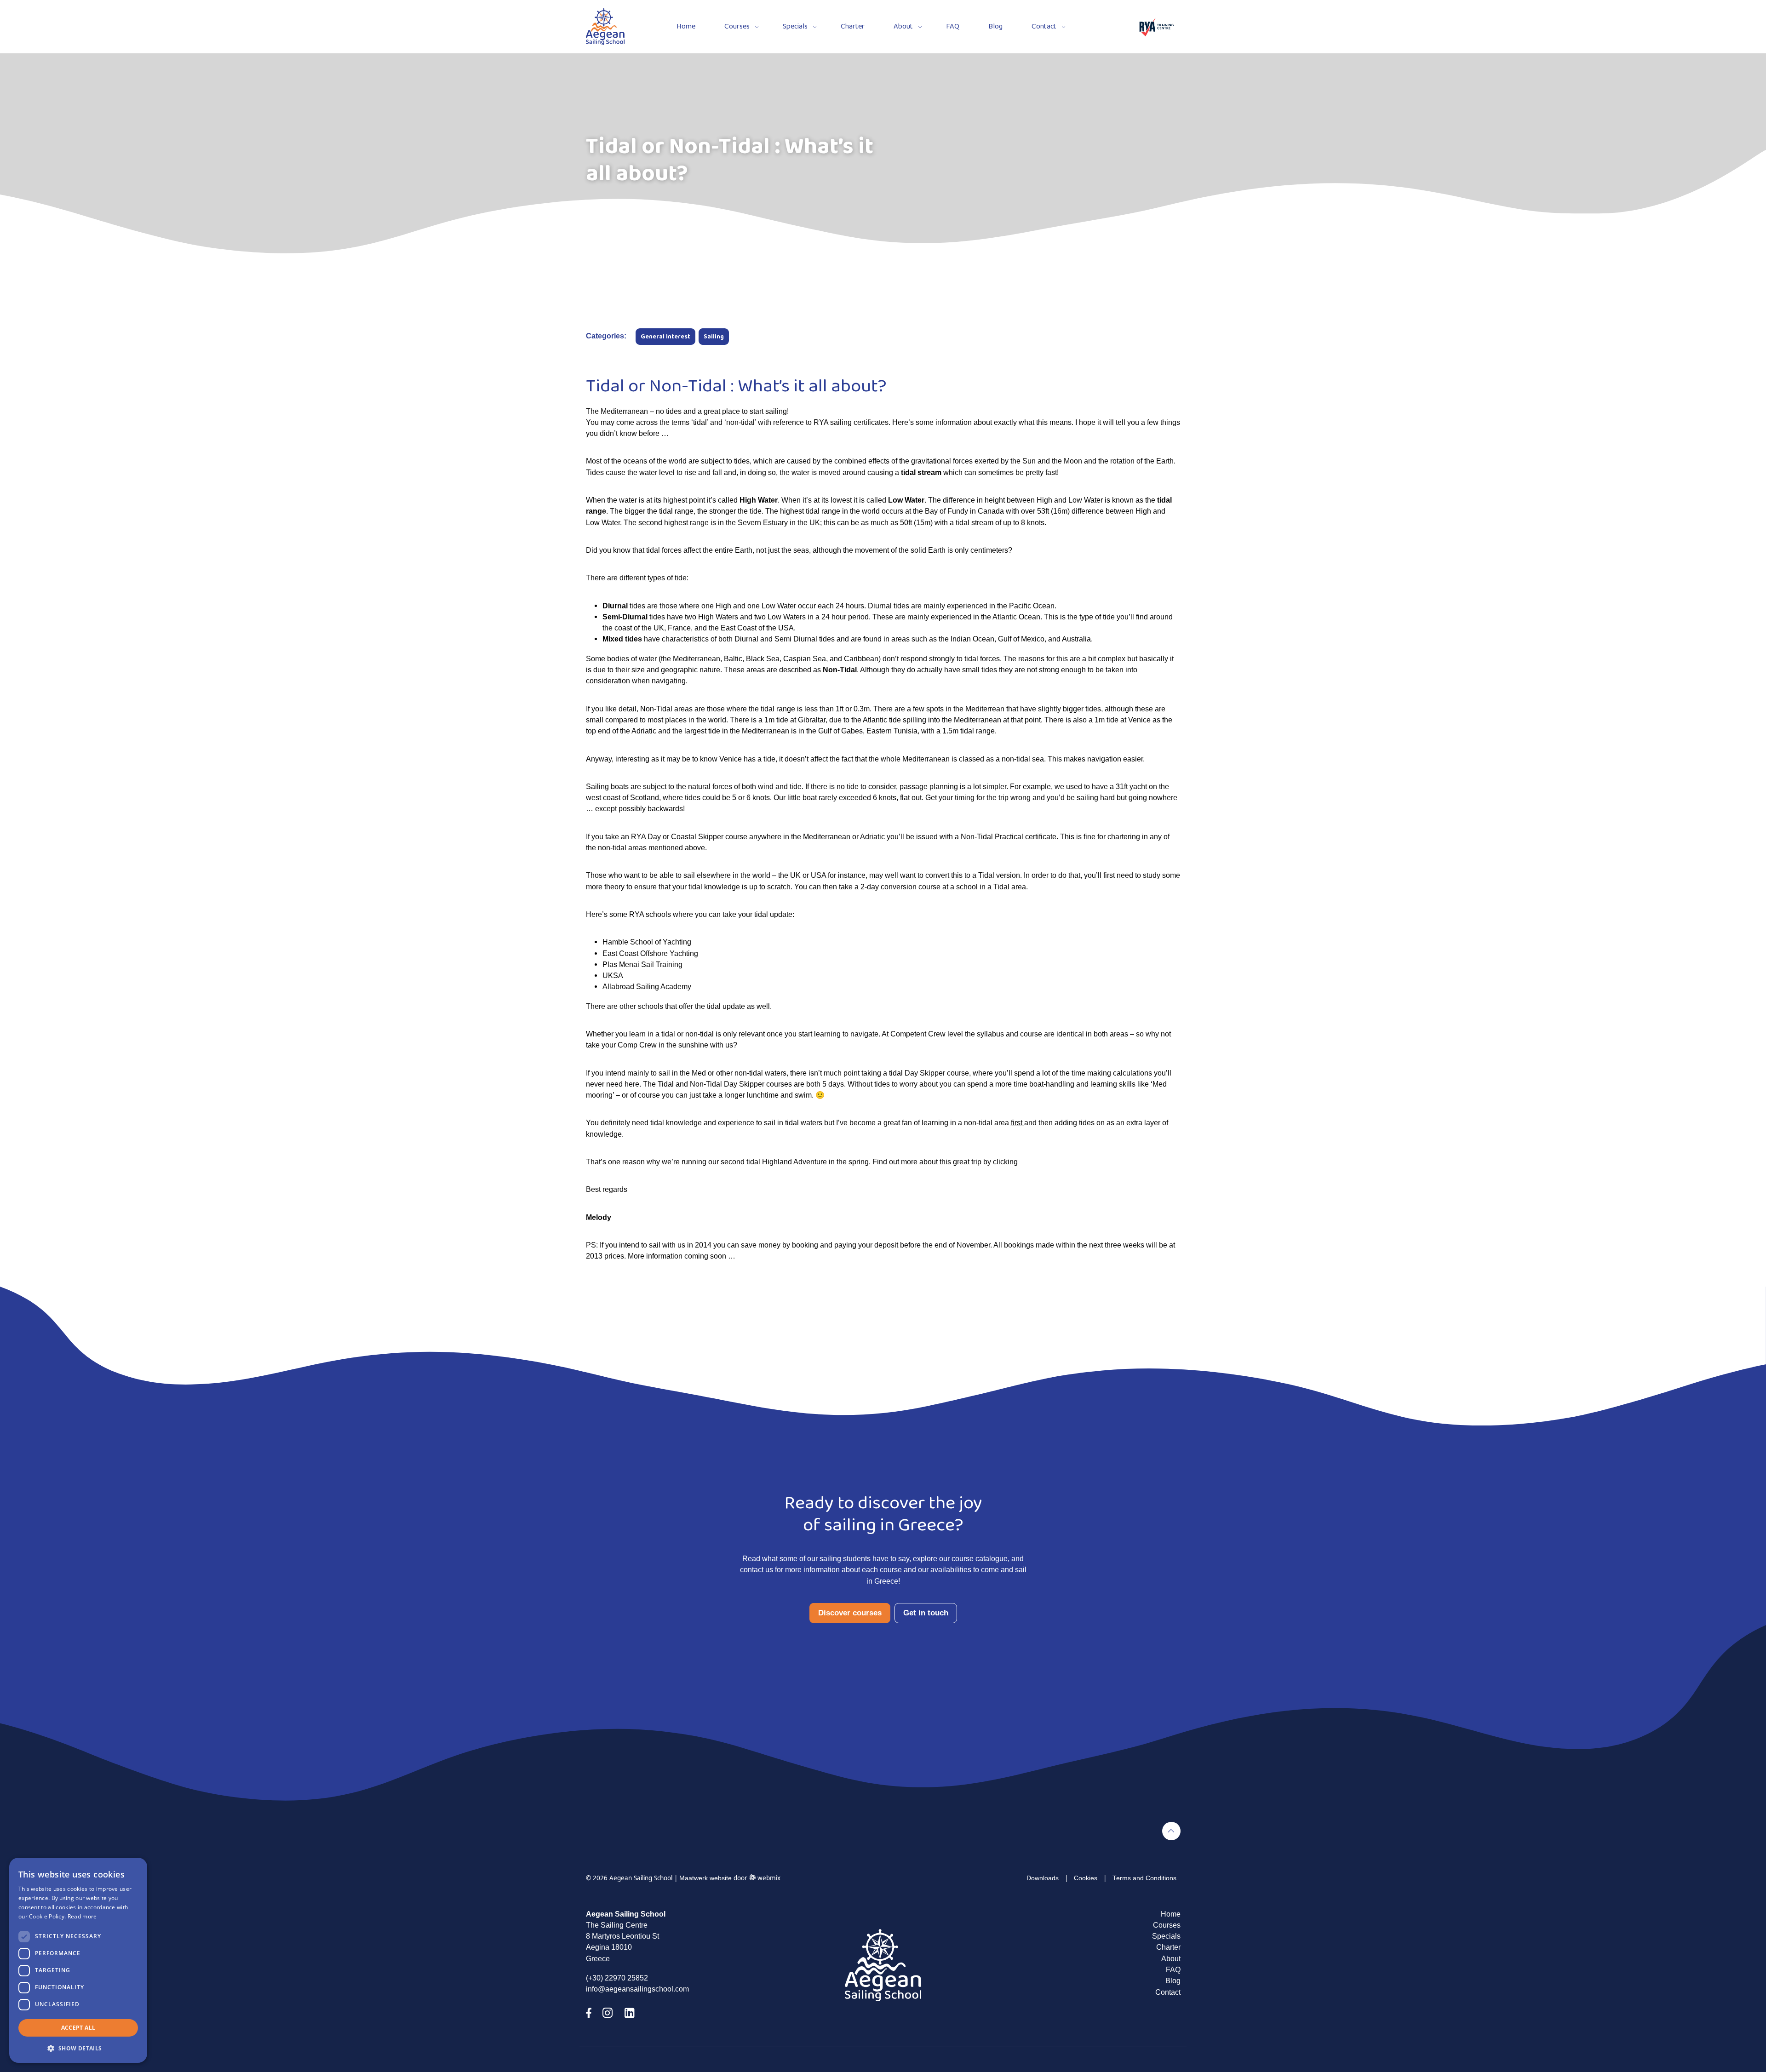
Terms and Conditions (1144, 1878)
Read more (82, 1916)
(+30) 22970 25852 (617, 1978)
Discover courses (850, 1613)
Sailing (714, 337)
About (903, 27)
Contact (1044, 27)
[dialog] (78, 1960)
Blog (995, 27)
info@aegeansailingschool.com (637, 1989)
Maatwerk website (705, 1878)
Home (686, 27)
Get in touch (926, 1613)
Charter (853, 27)
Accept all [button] (78, 2028)
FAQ (953, 27)
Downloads (1043, 1878)
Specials (795, 27)
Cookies (1086, 1878)
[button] (78, 2048)
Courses (737, 27)
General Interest (665, 337)
